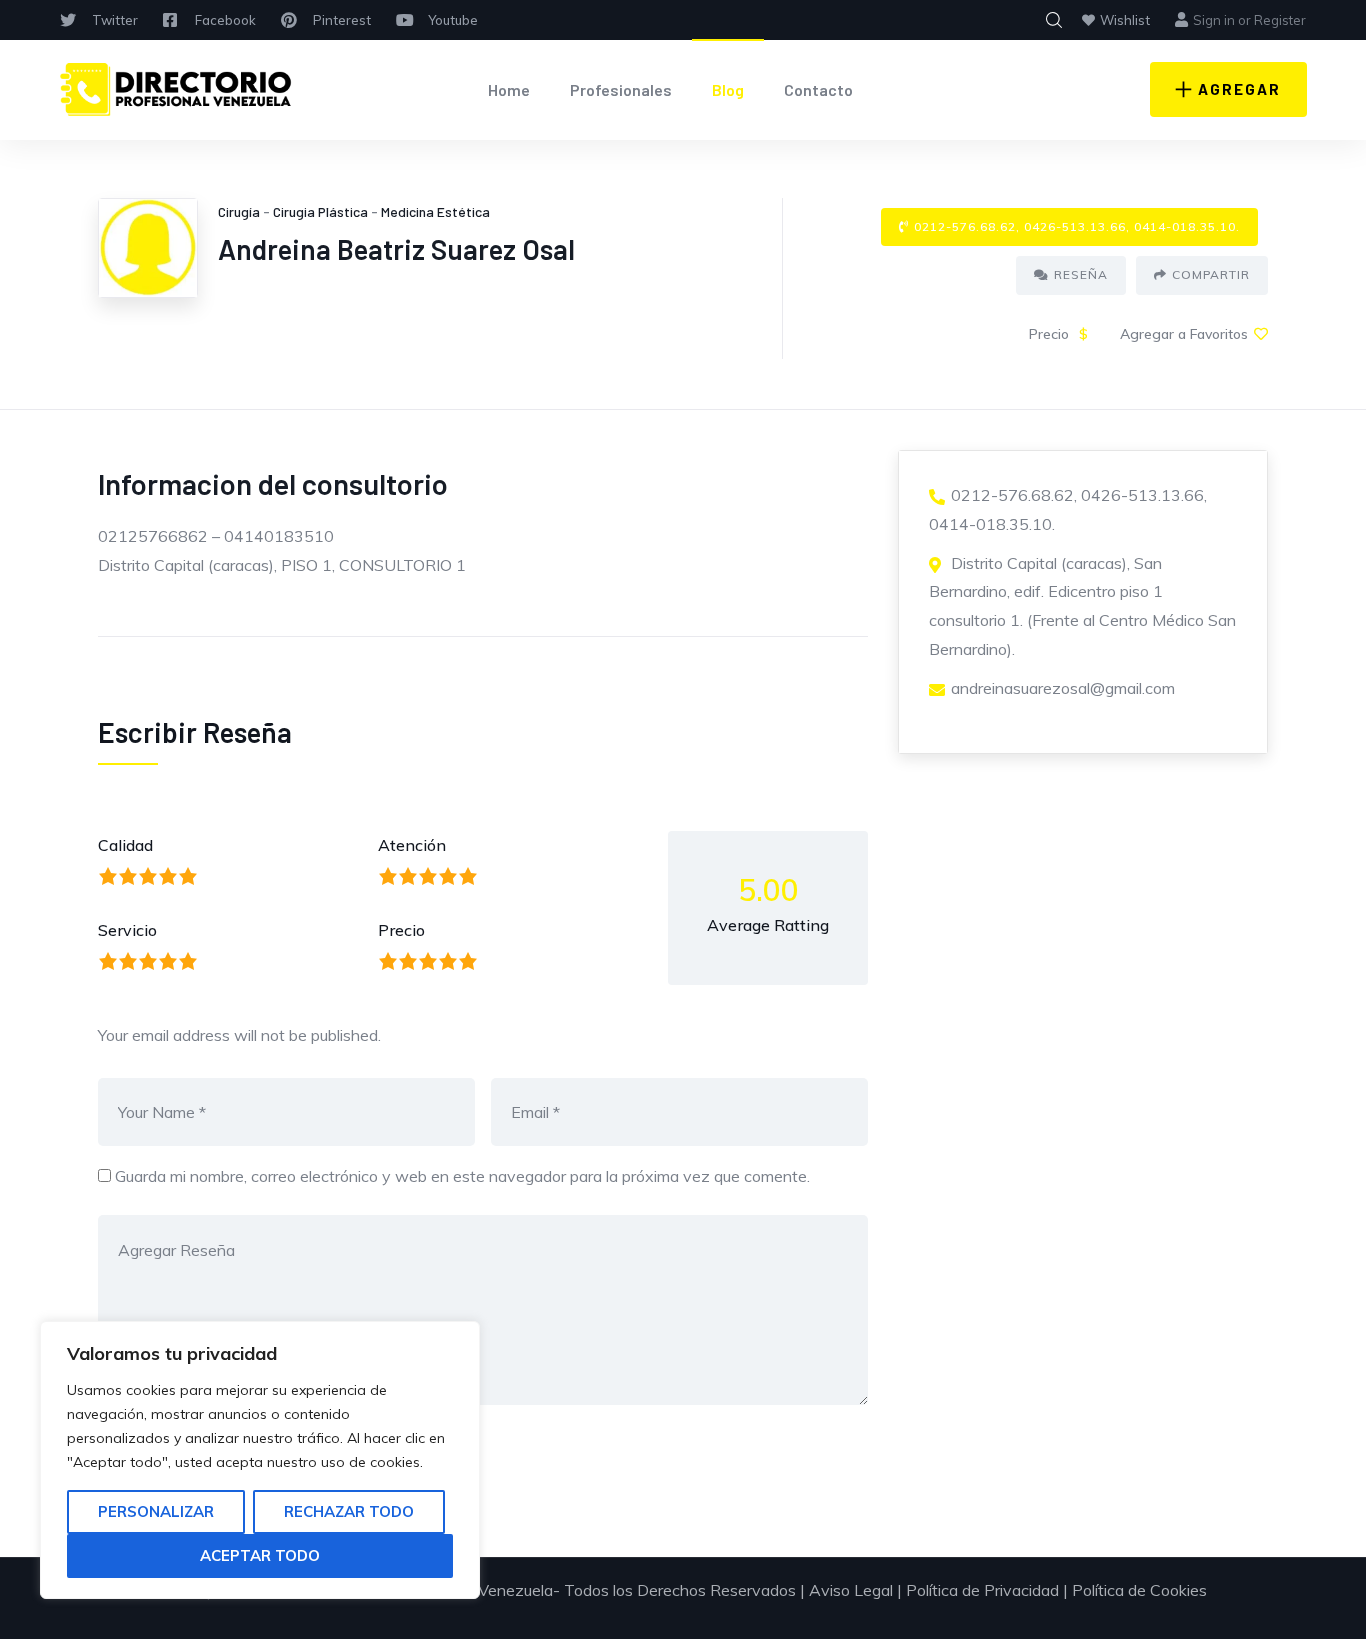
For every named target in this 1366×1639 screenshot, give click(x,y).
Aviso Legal (851, 1590)
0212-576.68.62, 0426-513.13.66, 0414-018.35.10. (1077, 226)
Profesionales (621, 89)
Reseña (1081, 274)
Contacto (818, 89)
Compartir (1211, 274)
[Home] (176, 89)
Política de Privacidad (982, 1590)
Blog (728, 89)
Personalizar (156, 1511)
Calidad (125, 845)
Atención (412, 845)
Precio (401, 930)
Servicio (127, 930)
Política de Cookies (1139, 1590)
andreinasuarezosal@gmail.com (1063, 688)
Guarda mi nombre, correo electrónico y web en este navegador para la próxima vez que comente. (462, 1176)
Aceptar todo (260, 1555)
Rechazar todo (349, 1511)
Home (509, 89)
